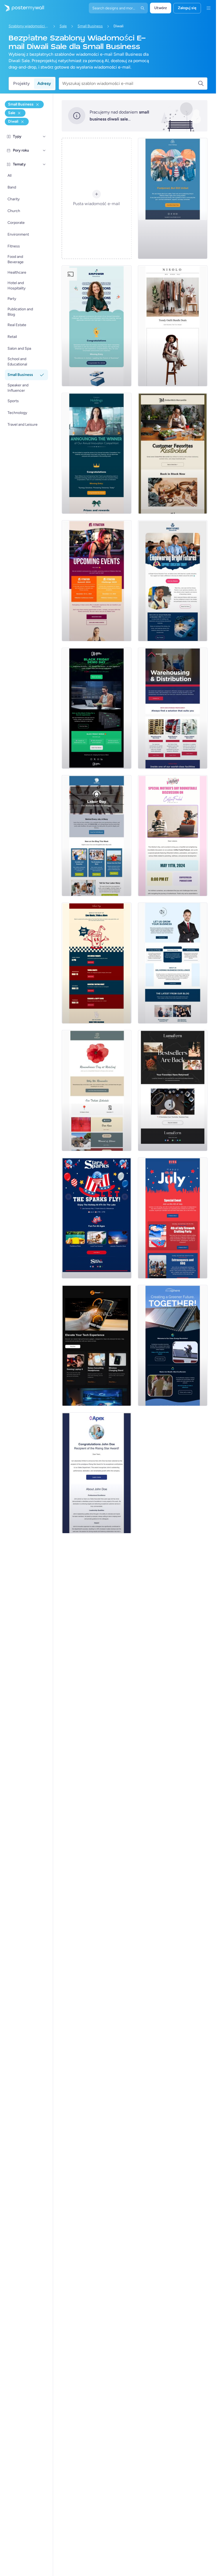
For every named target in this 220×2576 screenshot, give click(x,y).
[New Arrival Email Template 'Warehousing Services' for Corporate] (173, 708)
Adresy (44, 83)
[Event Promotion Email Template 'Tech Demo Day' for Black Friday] (96, 708)
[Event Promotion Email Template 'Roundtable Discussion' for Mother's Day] (173, 836)
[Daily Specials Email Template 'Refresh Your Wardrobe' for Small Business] (173, 326)
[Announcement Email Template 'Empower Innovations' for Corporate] (96, 326)
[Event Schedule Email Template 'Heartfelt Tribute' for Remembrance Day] (96, 1091)
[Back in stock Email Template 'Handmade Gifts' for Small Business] (173, 453)
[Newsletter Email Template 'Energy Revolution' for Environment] (173, 1345)
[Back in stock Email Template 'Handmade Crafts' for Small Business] (173, 1091)
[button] (44, 137)
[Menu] (208, 8)
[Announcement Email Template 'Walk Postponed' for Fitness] (173, 198)
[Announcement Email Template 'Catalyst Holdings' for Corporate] (96, 453)
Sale (63, 26)
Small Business (90, 26)
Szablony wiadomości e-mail (29, 26)
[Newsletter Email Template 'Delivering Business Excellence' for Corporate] (173, 963)
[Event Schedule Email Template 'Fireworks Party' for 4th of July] (173, 1218)
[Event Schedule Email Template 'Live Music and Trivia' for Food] (96, 963)
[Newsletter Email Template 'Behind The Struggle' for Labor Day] (96, 836)
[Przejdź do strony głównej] (22, 8)
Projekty (21, 83)
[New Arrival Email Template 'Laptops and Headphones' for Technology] (96, 1345)
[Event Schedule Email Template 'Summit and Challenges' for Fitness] (96, 581)
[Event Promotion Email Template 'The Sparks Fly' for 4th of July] (96, 1218)
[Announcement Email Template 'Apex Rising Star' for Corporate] (96, 1473)
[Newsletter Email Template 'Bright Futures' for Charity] (173, 581)
